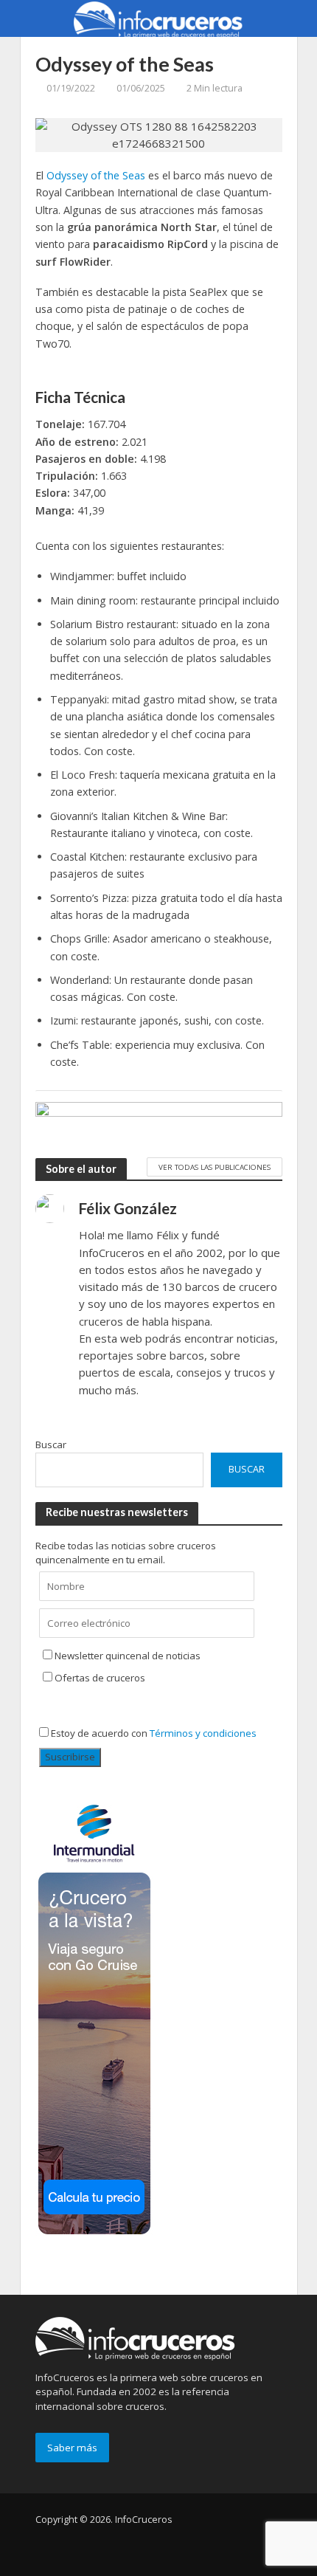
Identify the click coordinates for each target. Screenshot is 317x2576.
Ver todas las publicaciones (215, 1167)
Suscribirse (70, 1757)
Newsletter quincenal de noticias (128, 1656)
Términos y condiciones (203, 1733)
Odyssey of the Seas (96, 175)
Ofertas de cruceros (100, 1678)
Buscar (51, 1444)
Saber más (72, 2448)
